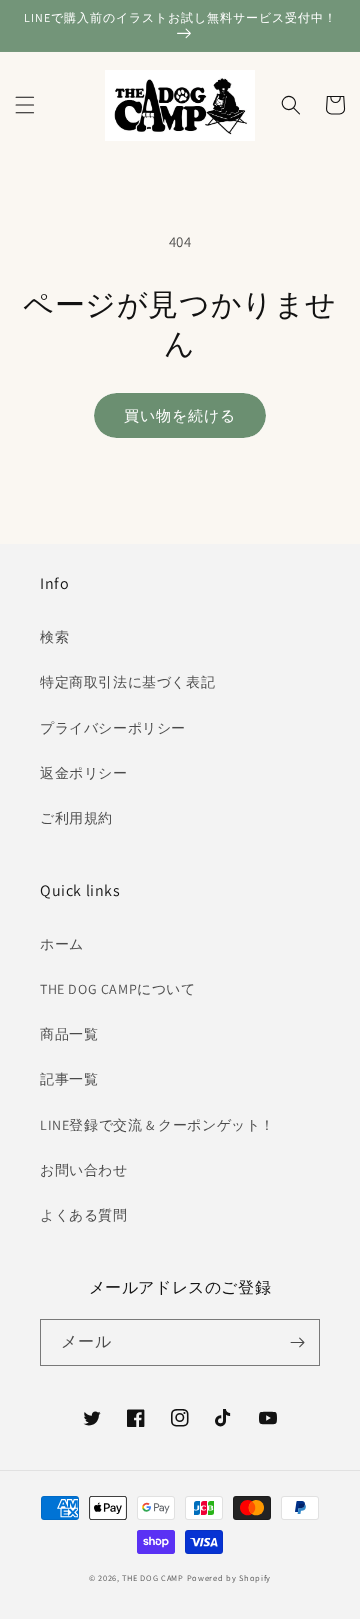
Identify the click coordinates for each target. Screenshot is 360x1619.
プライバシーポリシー (113, 728)
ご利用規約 (76, 818)
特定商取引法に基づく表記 (127, 682)
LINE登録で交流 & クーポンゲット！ (157, 1125)
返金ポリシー (84, 773)
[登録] (297, 1342)
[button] (25, 105)
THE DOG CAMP (152, 1577)
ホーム (62, 944)
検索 (54, 637)
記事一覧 (69, 1079)
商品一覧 (69, 1034)
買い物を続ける (180, 415)
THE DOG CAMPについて (118, 989)
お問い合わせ (84, 1170)
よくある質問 (84, 1215)
